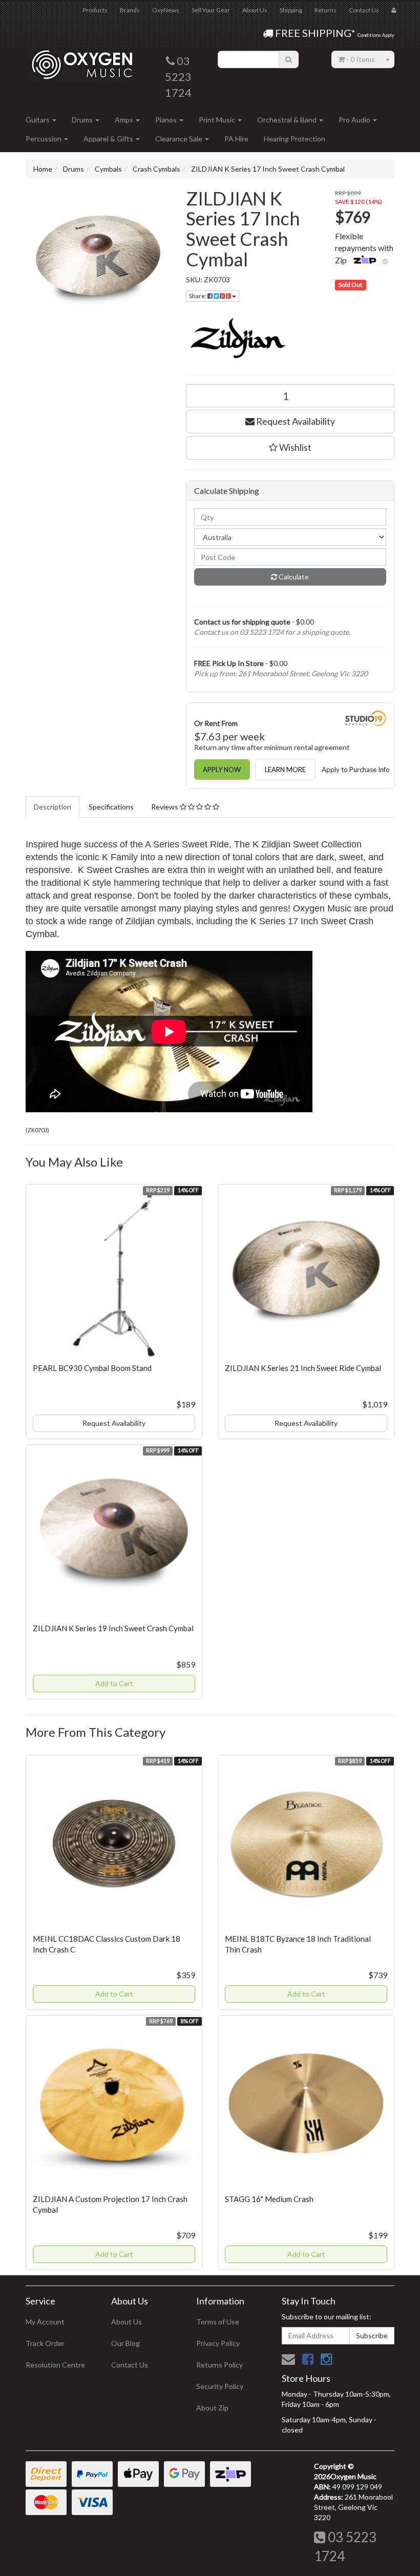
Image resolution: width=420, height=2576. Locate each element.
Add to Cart (114, 1683)
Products (95, 10)
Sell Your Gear (211, 10)
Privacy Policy (218, 2343)
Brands (130, 10)
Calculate (293, 577)
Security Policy (220, 2386)
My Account (45, 2322)
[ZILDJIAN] (290, 338)
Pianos (167, 120)
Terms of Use (218, 2322)
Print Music (218, 120)
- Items (361, 59)
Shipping (291, 10)
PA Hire (236, 139)
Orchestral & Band (288, 120)
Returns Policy (219, 2365)
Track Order (45, 2343)
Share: (198, 296)
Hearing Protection (295, 139)
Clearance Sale (180, 139)
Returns (325, 10)
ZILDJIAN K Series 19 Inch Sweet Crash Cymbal (113, 1628)
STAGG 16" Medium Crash (269, 2199)
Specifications (111, 807)
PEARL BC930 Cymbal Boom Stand (92, 1368)
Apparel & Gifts (109, 139)
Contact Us (364, 10)
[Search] (289, 59)
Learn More (285, 770)
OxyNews (166, 10)
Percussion (44, 139)
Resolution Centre (55, 2365)
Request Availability (295, 421)
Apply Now (222, 770)
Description (52, 807)
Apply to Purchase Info (356, 770)
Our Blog (125, 2343)
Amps (125, 120)
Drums (83, 120)
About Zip (212, 2408)
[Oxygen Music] (82, 61)
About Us (255, 10)
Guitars (38, 120)
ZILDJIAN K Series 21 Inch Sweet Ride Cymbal (303, 1368)
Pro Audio (355, 120)
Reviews (165, 807)
